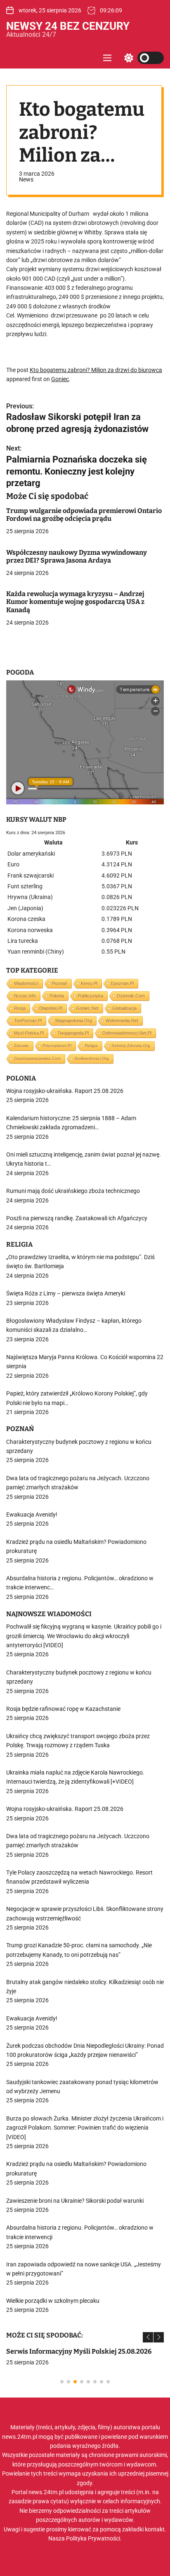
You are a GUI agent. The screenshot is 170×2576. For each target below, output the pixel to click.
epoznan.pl (122, 983)
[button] (148, 2337)
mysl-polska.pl (29, 1033)
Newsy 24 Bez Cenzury (68, 26)
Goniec (60, 379)
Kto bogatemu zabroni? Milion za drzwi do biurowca (96, 370)
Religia (91, 1046)
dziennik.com (131, 996)
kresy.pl (89, 983)
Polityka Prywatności (93, 2538)
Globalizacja (124, 1008)
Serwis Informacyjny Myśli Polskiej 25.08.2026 (79, 2351)
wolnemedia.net (122, 1021)
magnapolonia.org (74, 1021)
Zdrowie (21, 1046)
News (26, 179)
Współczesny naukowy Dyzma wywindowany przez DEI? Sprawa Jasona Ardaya (77, 556)
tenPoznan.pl (28, 1021)
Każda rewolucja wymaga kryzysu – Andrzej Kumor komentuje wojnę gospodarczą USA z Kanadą (75, 602)
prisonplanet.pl (57, 1046)
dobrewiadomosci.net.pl (127, 1033)
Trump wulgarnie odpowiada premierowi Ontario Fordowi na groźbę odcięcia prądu (84, 515)
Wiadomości (26, 983)
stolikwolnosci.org (92, 1058)
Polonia (57, 996)
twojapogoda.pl (73, 1033)
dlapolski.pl (51, 1008)
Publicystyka (90, 996)
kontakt (155, 2529)
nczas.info (25, 996)
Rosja (20, 1008)
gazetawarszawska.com (37, 1058)
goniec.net (87, 1008)
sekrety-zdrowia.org (131, 1046)
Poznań (60, 983)
